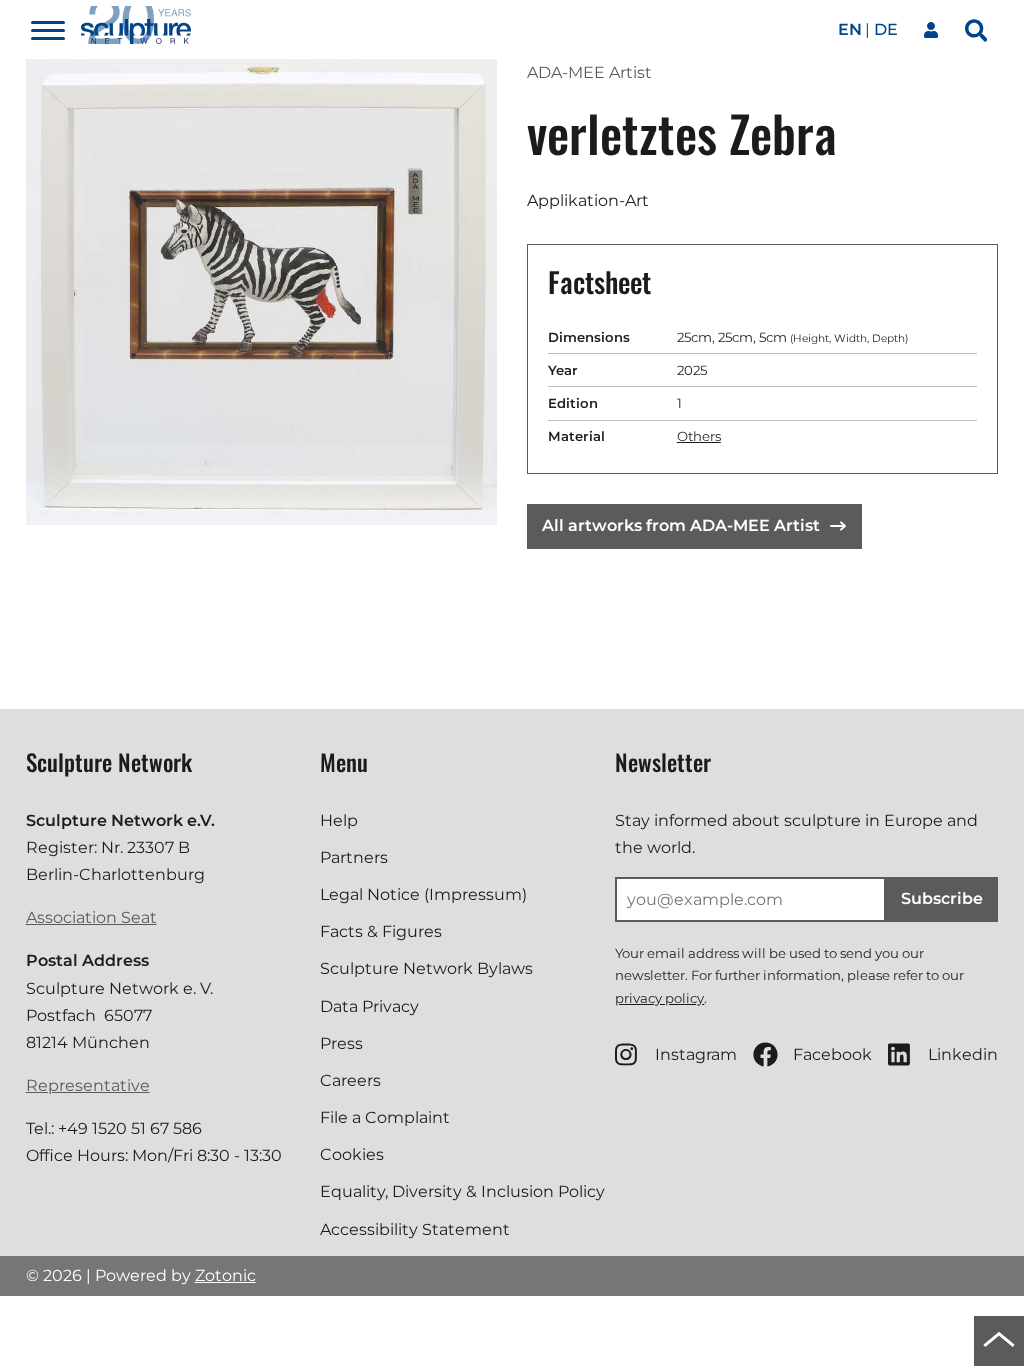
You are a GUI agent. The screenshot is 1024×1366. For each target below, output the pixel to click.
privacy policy (659, 998)
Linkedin (963, 1054)
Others (699, 436)
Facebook (832, 1054)
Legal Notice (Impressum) (423, 894)
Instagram (696, 1054)
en (850, 29)
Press (341, 1043)
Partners (354, 857)
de (886, 29)
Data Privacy (369, 1006)
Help (339, 820)
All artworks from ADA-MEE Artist (681, 525)
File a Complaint (385, 1117)
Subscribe (942, 898)
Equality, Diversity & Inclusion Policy (462, 1191)
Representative (88, 1085)
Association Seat (91, 917)
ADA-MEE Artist (589, 72)
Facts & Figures (381, 931)
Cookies (352, 1154)
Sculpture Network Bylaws (426, 968)
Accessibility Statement (415, 1229)
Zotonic (225, 1275)
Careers (350, 1080)
